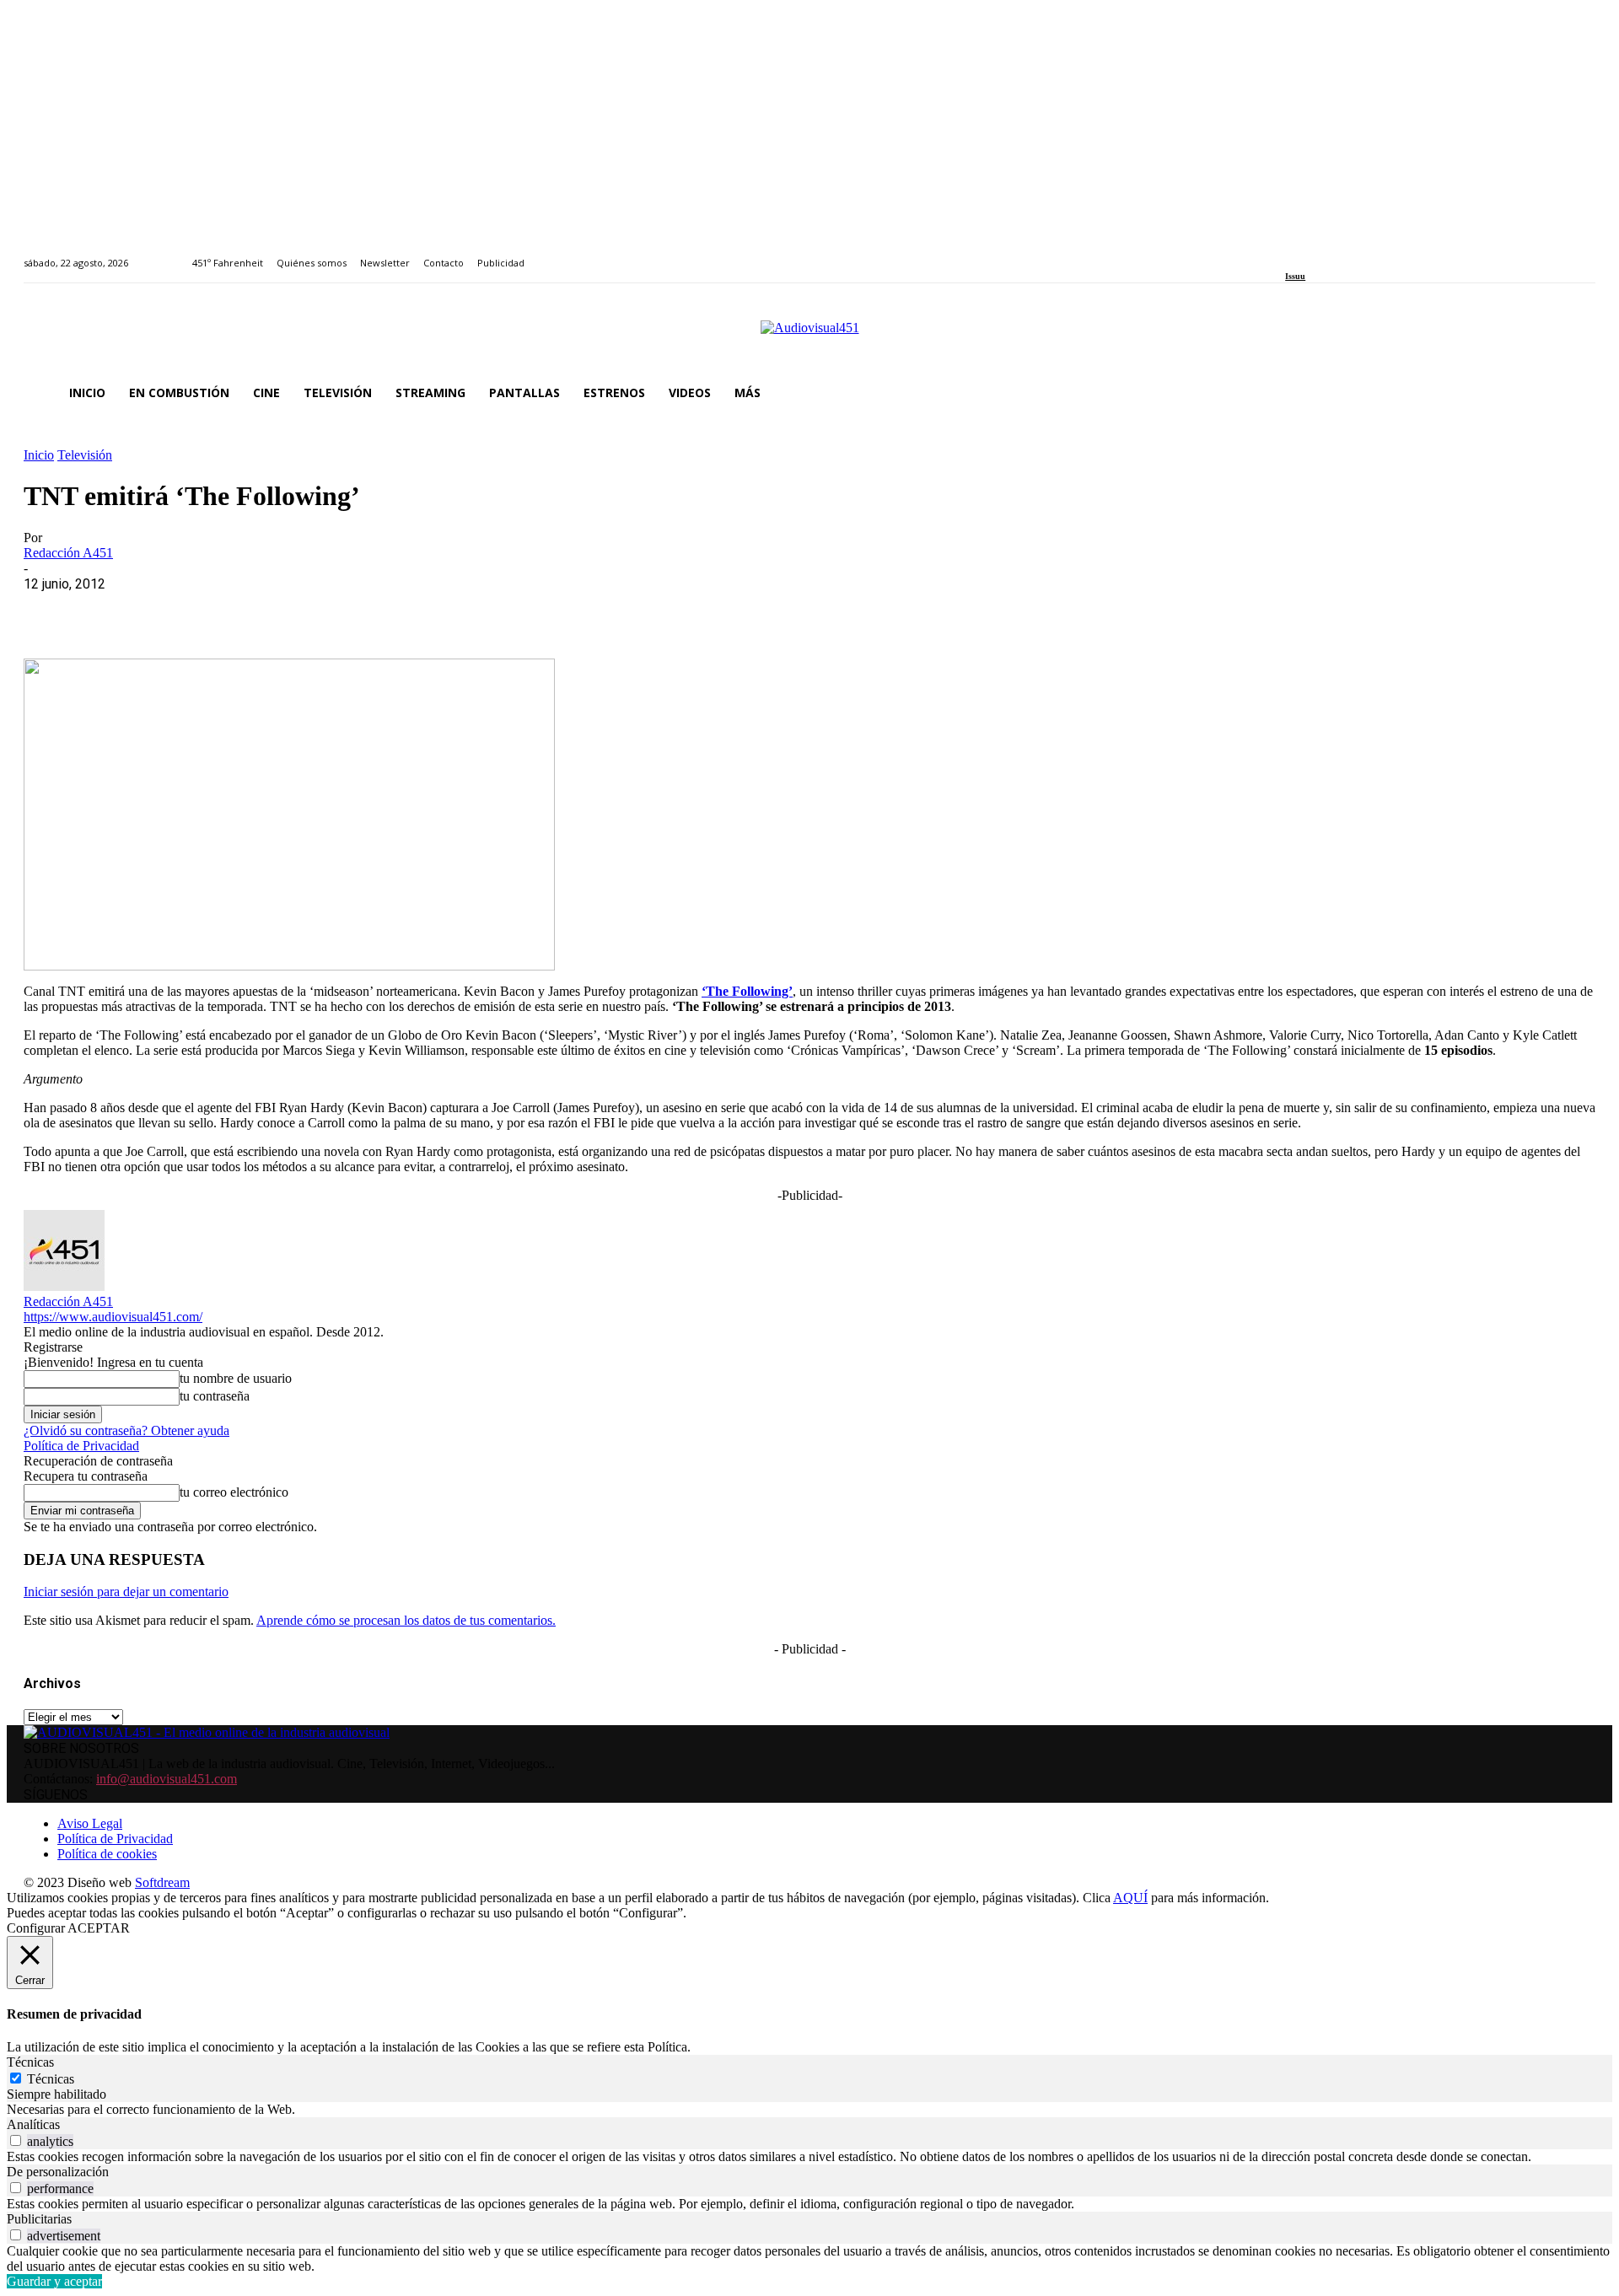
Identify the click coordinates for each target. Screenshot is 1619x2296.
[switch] (16, 2140)
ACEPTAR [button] (99, 1928)
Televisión (85, 455)
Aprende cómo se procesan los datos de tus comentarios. (406, 1620)
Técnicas (51, 2079)
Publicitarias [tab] (39, 2219)
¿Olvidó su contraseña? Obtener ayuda (126, 1430)
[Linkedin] (1329, 253)
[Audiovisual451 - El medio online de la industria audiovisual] (809, 336)
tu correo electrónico (234, 1492)
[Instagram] (1310, 253)
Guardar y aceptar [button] (54, 2281)
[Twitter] (1349, 253)
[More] (416, 610)
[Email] (294, 610)
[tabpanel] (809, 2110)
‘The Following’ (747, 991)
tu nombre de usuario (236, 1378)
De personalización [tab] (58, 2172)
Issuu (1295, 276)
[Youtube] (1367, 253)
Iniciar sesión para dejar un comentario (126, 1592)
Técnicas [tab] (30, 2062)
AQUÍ (1130, 1898)
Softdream (162, 1882)
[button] (1575, 393)
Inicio (39, 455)
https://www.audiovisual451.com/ (113, 1317)
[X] (112, 610)
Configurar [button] (36, 1928)
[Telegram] (355, 610)
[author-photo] (64, 1286)
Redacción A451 (68, 553)
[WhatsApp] (173, 610)
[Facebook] (1291, 253)
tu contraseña (215, 1396)
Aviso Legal (90, 1823)
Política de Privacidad (81, 1446)
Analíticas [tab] (33, 2124)
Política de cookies (107, 1854)
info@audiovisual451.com (167, 1779)
